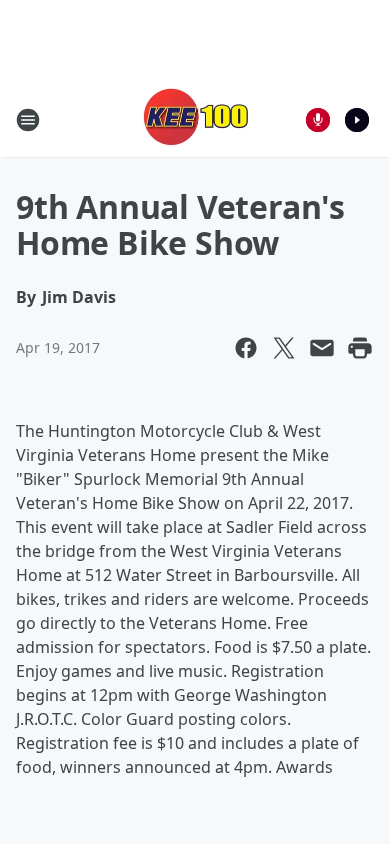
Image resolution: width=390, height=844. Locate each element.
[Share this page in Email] (322, 348)
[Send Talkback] (318, 120)
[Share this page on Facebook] (246, 348)
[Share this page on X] (284, 348)
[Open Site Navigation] (28, 120)
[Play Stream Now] (357, 120)
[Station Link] (195, 119)
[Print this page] (360, 348)
